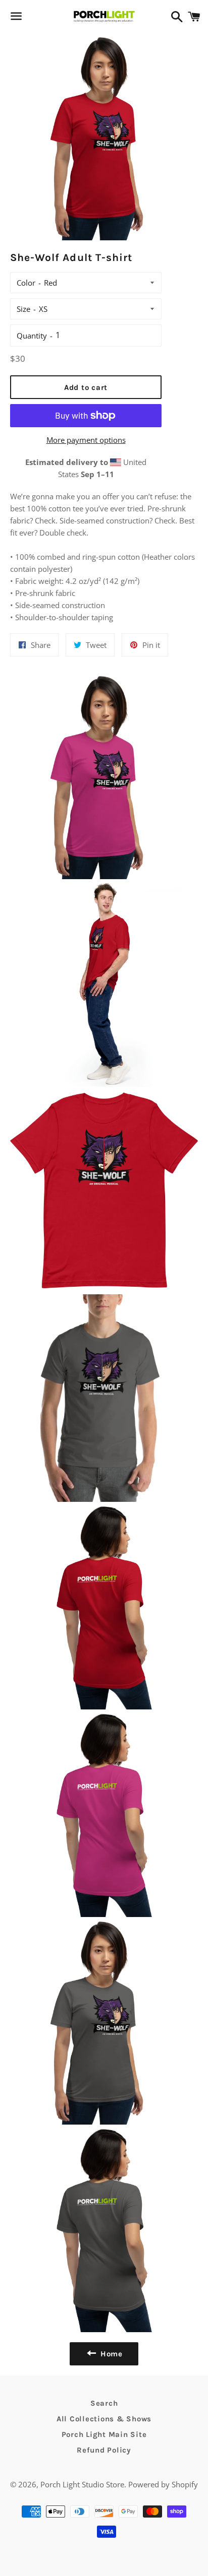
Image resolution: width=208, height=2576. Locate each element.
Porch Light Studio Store (82, 2484)
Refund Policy (104, 2450)
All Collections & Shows (104, 2419)
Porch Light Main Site (104, 2434)
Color (26, 283)
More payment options (86, 440)
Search (104, 2403)
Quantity (32, 336)
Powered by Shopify (163, 2484)
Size (23, 309)
